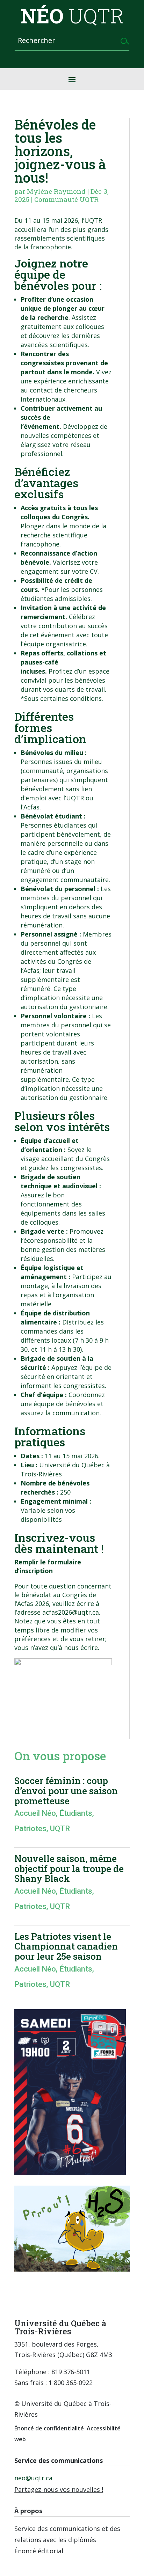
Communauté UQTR (66, 199)
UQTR (60, 1829)
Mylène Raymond (56, 191)
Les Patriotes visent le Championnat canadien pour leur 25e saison (66, 1946)
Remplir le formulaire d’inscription (48, 1566)
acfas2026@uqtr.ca (71, 1612)
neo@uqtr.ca (33, 2478)
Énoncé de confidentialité (49, 2428)
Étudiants (76, 1813)
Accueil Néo (35, 1813)
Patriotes (30, 1829)
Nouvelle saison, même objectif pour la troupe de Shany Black (69, 1868)
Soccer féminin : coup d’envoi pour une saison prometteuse (66, 1790)
